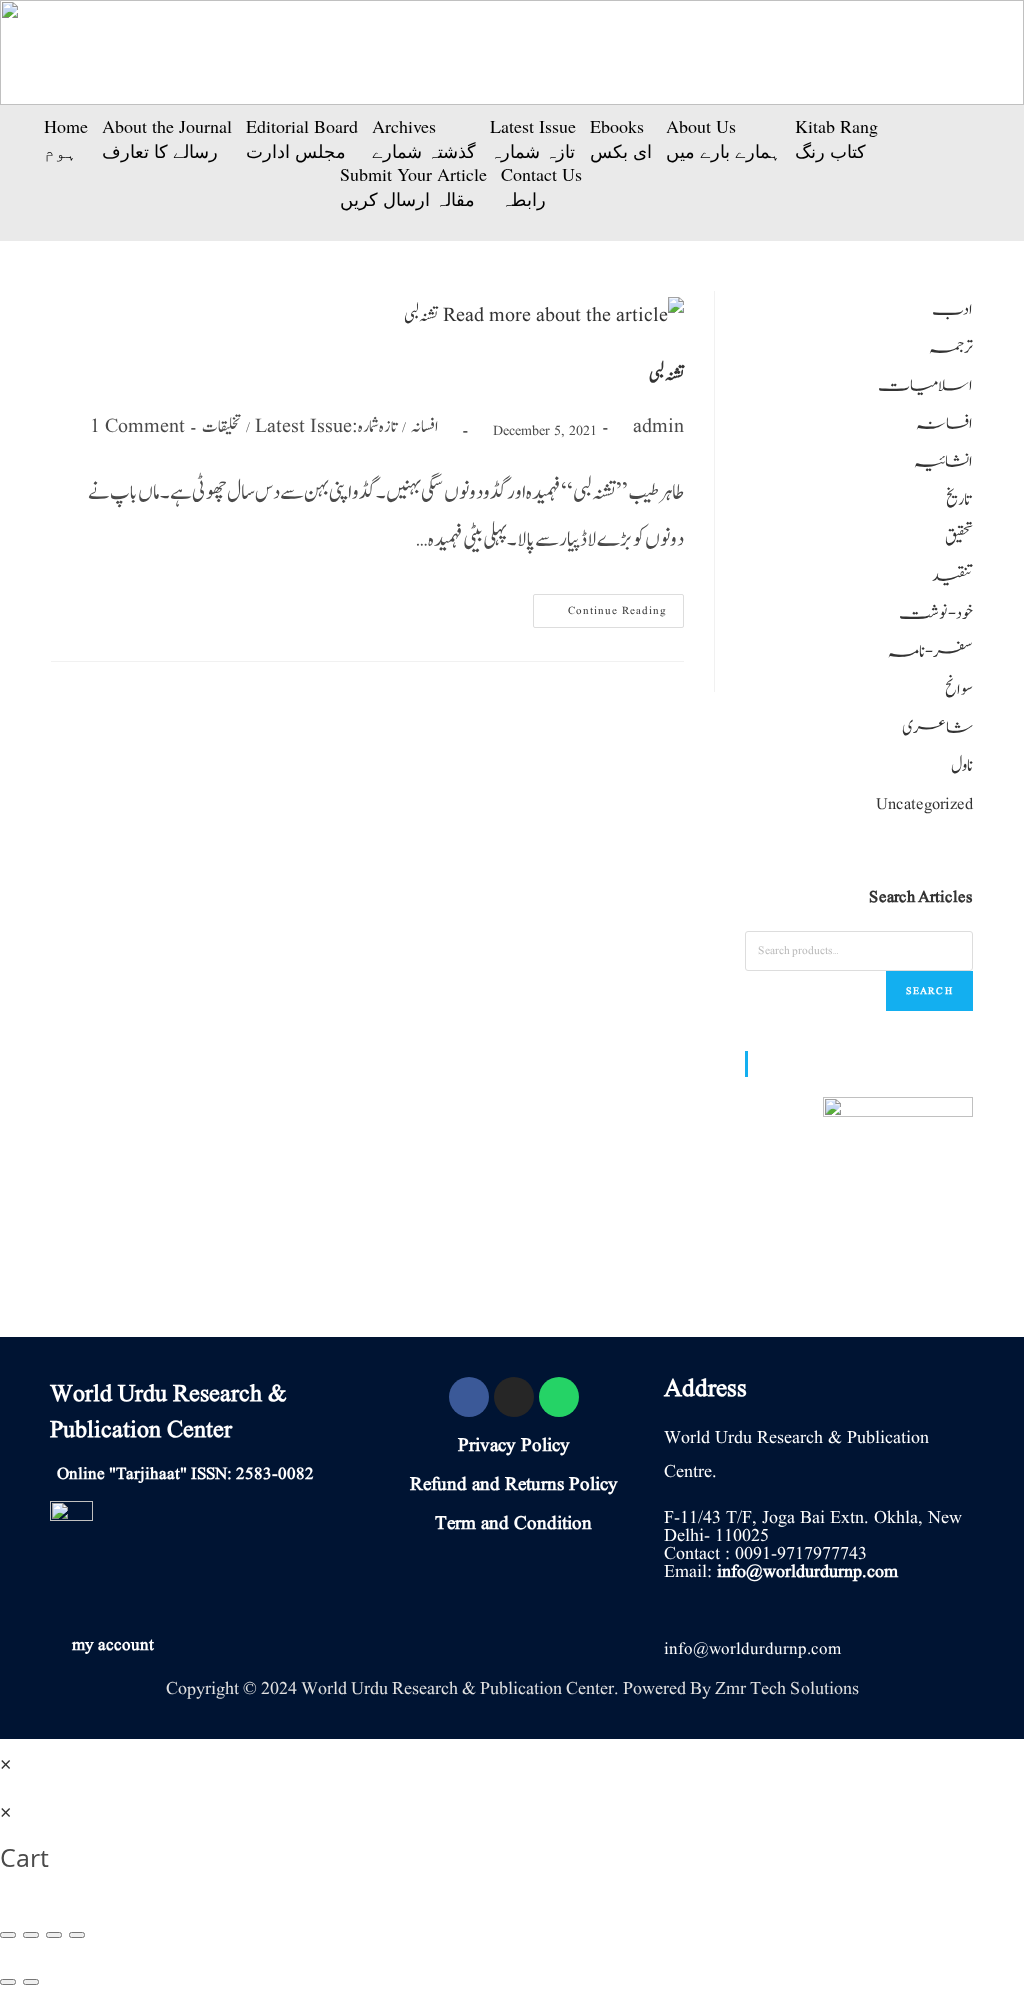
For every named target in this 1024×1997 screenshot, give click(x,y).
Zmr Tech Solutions (787, 1688)
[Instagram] (514, 1397)
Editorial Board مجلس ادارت (302, 139)
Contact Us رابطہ (541, 187)
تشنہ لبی (666, 375)
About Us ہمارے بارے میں (723, 139)
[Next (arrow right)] (31, 1982)
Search (929, 990)
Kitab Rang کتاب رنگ (836, 139)
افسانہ (424, 427)
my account (113, 1645)
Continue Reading (611, 606)
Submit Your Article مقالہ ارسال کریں (413, 187)
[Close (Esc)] (8, 1935)
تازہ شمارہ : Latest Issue (326, 427)
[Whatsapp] (559, 1397)
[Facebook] (469, 1397)
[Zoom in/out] (77, 1935)
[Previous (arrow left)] (8, 1982)
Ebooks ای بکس (621, 139)
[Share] (31, 1935)
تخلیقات (221, 427)
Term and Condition (513, 1524)
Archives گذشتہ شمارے (424, 139)
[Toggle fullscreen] (54, 1935)
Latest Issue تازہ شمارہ (533, 139)
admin (658, 427)
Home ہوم (66, 139)
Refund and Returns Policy (514, 1485)
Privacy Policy (514, 1446)
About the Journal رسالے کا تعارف (167, 139)
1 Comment (137, 427)
